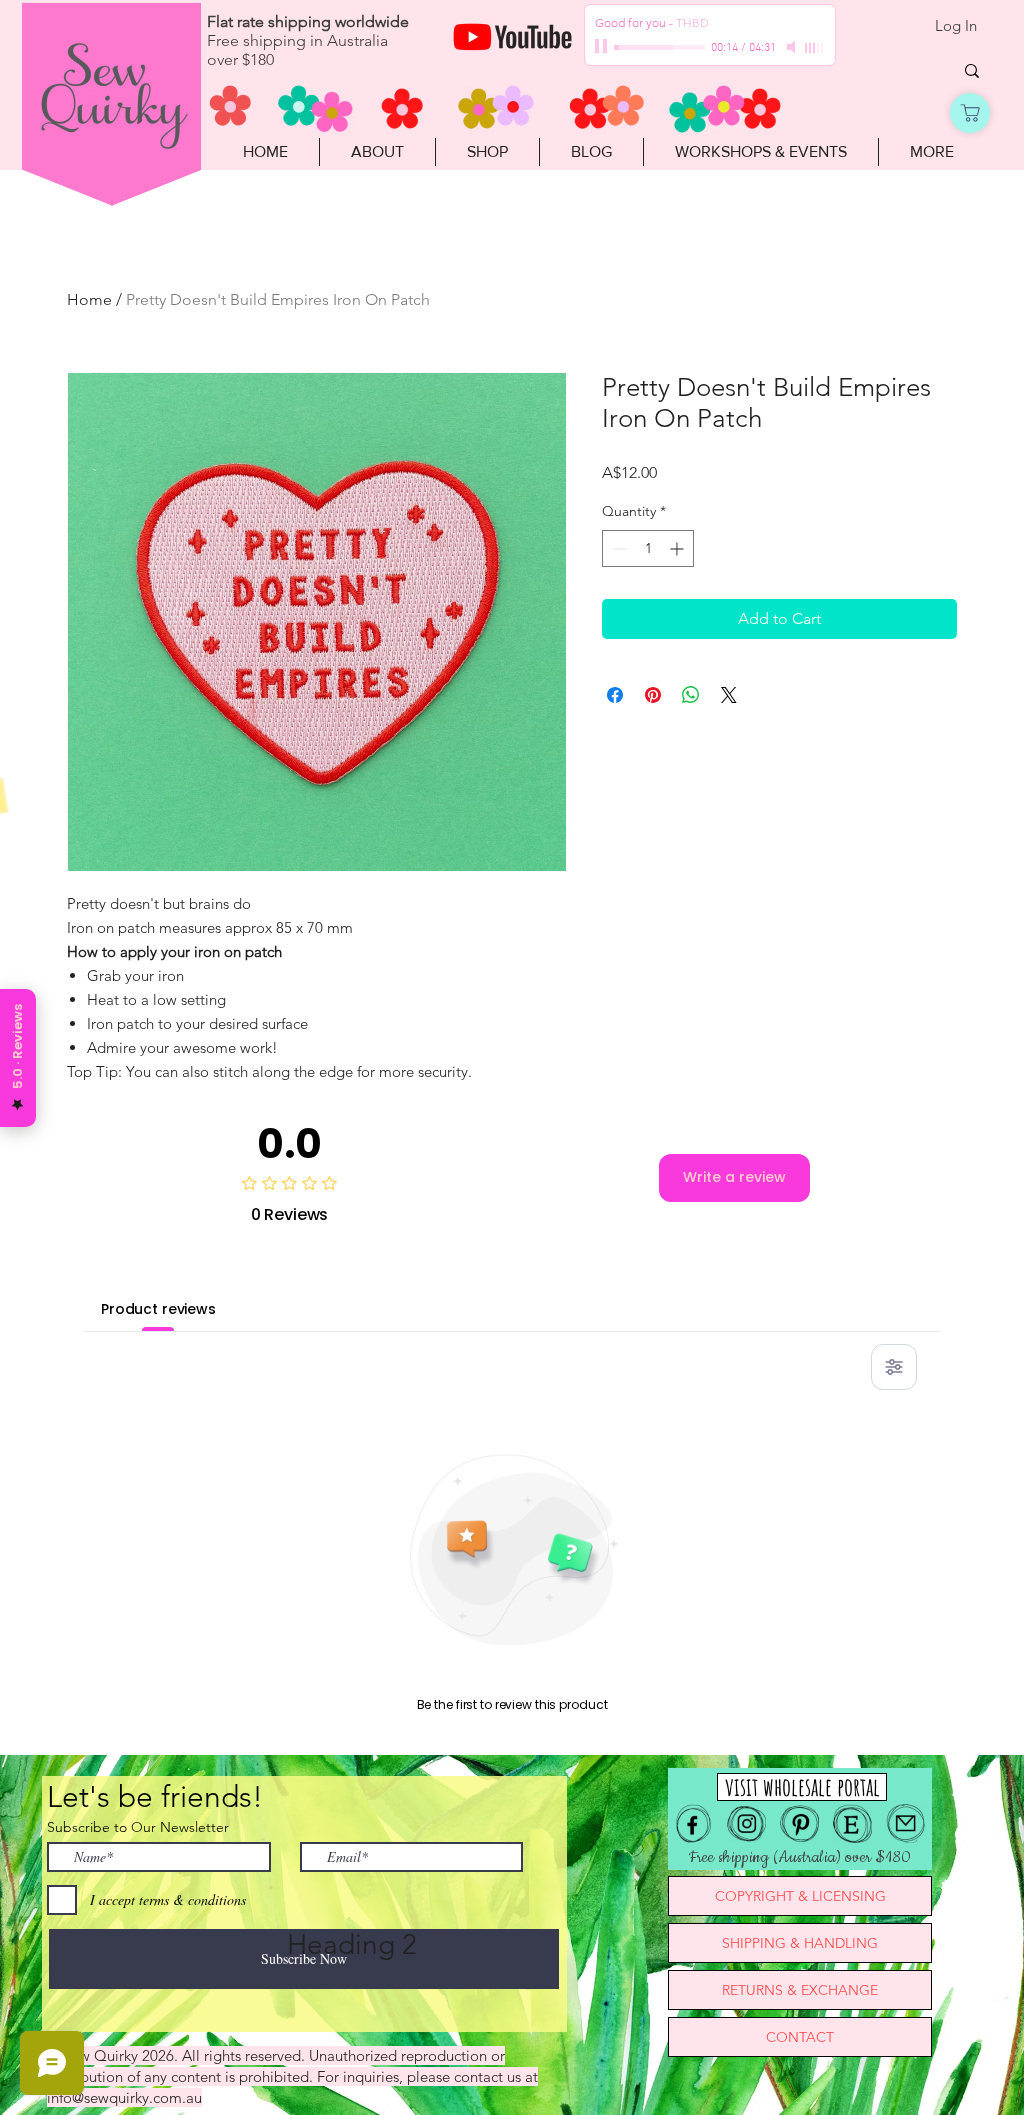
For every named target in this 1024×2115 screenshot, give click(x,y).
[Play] (603, 47)
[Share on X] (729, 695)
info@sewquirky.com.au (124, 2097)
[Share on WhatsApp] (691, 695)
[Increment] (678, 548)
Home (89, 299)
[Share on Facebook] (615, 695)
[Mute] (793, 47)
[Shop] (970, 113)
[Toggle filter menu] (894, 1367)
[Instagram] (746, 1823)
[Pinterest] (799, 1823)
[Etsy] (852, 1823)
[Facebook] (693, 1823)
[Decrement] (617, 548)
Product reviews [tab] (158, 1309)
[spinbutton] (648, 548)
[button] (487, 152)
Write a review (734, 1177)
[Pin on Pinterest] (653, 695)
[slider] (815, 48)
